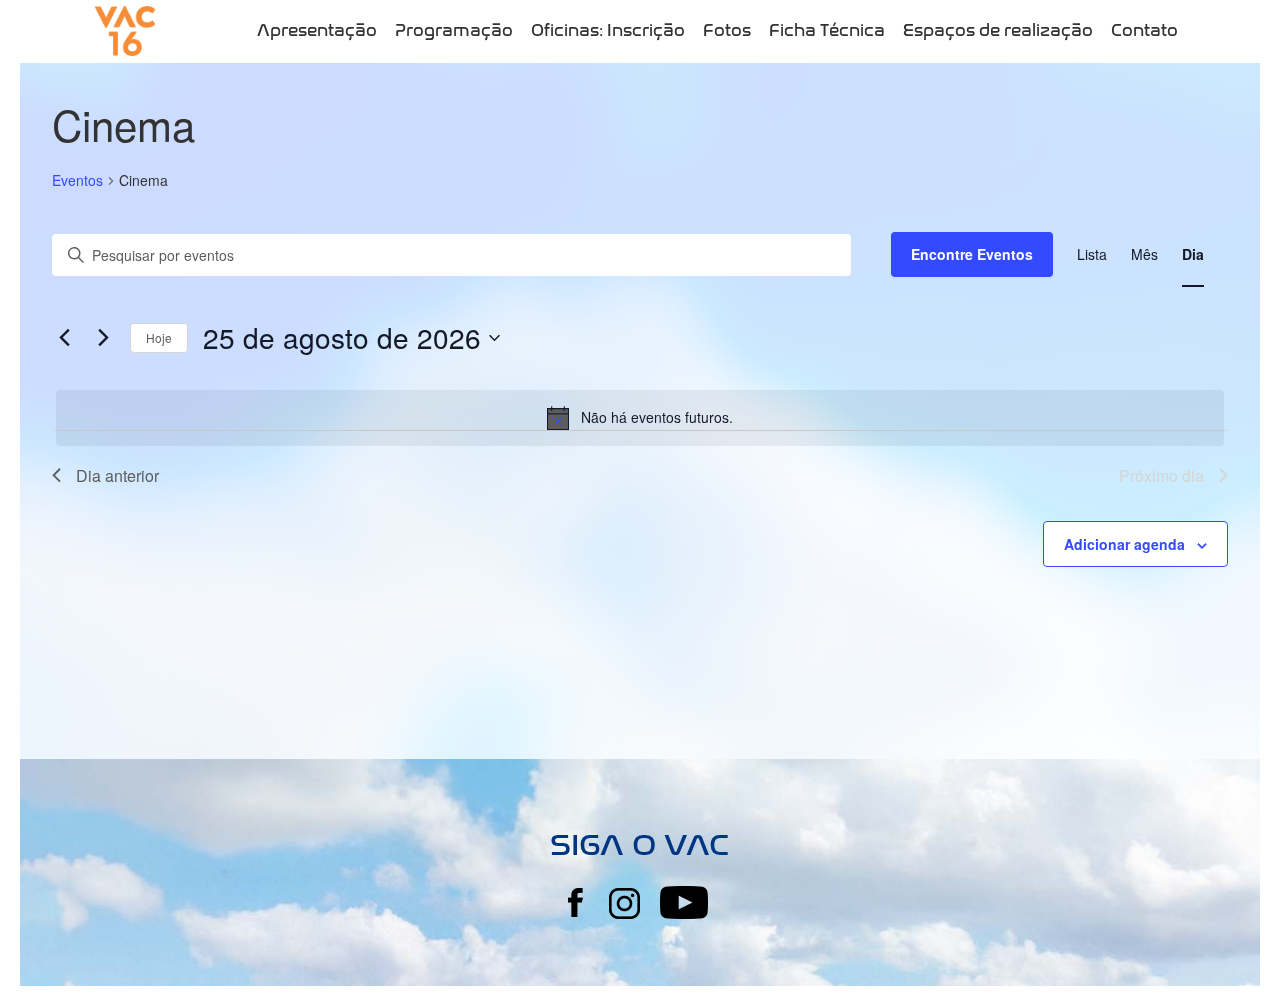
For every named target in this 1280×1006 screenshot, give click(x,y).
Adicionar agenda (1124, 544)
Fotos (727, 30)
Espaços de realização (998, 30)
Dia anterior (117, 475)
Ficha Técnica (827, 30)
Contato (1144, 30)
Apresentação (317, 30)
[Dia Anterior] (64, 338)
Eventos (77, 180)
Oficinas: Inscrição (608, 30)
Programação (454, 30)
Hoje (159, 337)
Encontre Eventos (972, 254)
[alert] (640, 418)
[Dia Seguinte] (103, 338)
